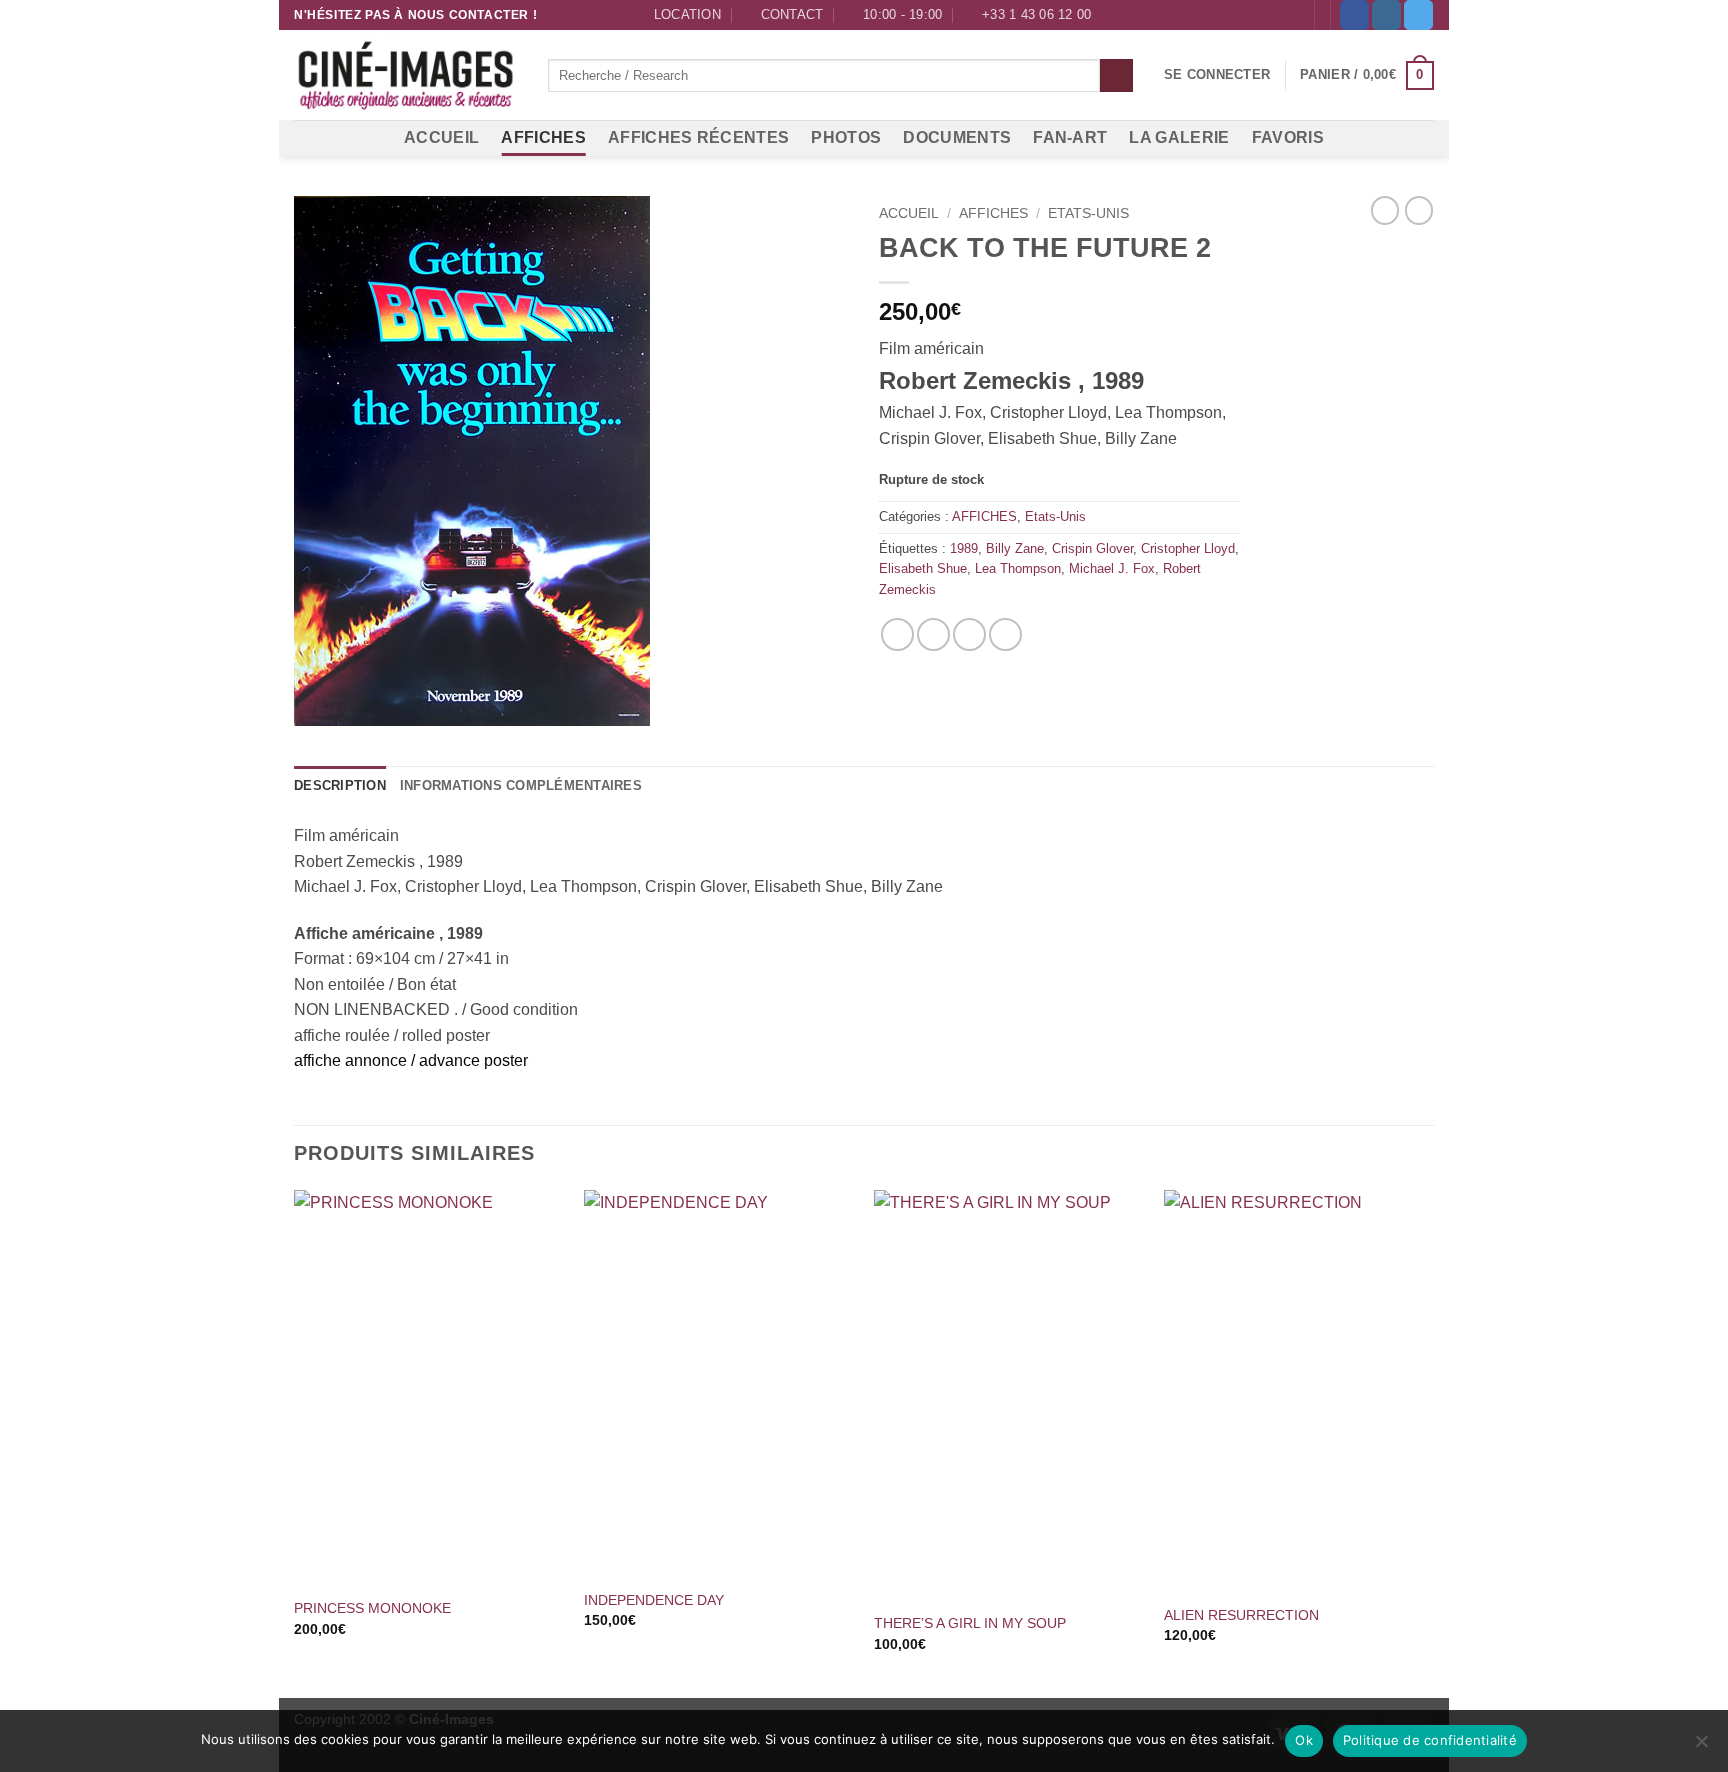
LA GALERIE (1179, 137)
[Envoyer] (1116, 76)
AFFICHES (543, 137)
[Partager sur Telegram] (1005, 634)
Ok (1304, 1740)
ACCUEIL (441, 137)
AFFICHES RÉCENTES (698, 137)
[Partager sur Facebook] (897, 634)
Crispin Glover (1092, 548)
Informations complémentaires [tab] (521, 785)
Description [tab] (340, 785)
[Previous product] (1419, 210)
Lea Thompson (1018, 568)
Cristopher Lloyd (1188, 548)
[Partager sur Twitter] (933, 634)
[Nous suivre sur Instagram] (1386, 15)
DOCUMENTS (957, 137)
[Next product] (1385, 210)
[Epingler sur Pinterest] (969, 634)
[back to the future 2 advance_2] (571, 461)
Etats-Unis (1088, 213)
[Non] (1701, 1747)
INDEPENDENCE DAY (654, 1600)
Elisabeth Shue (923, 568)
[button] (1217, 75)
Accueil (909, 213)
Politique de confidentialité (1430, 1740)
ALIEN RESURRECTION (1241, 1615)
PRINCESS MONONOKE (372, 1608)
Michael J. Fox (1112, 568)
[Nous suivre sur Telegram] (1418, 15)
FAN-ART (1070, 137)
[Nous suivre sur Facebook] (1354, 15)
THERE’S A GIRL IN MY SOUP (970, 1623)
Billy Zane (1015, 548)
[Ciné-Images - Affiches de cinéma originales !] (406, 76)
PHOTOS (846, 137)
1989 (964, 548)
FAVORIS (1288, 137)
